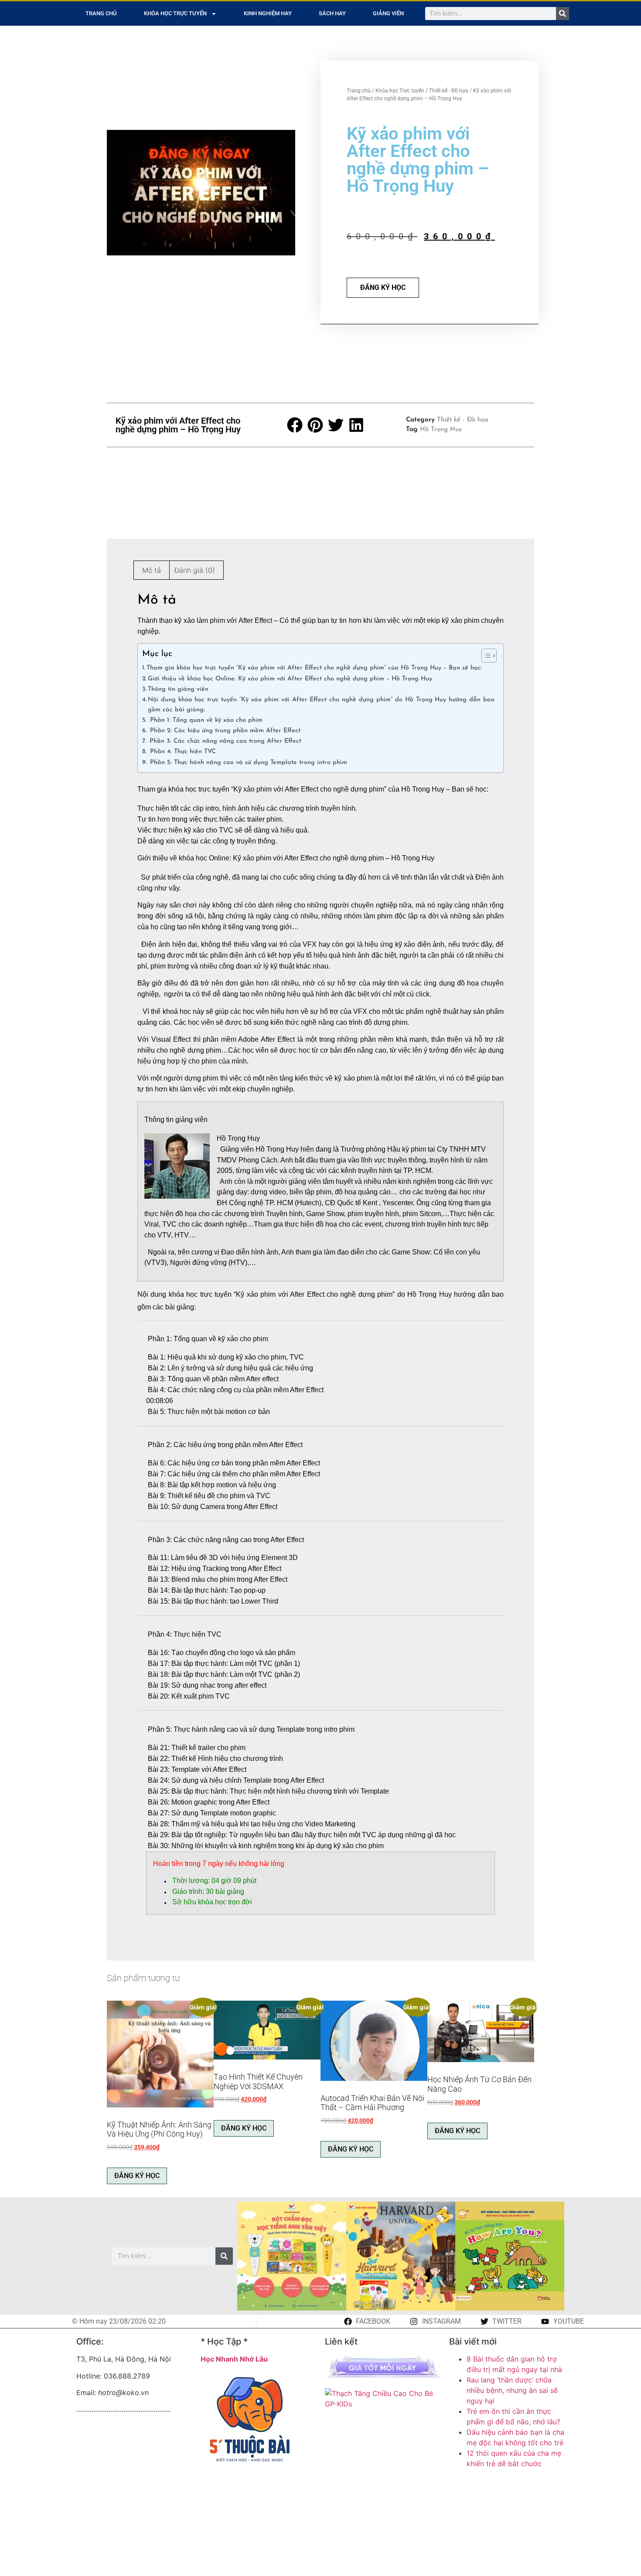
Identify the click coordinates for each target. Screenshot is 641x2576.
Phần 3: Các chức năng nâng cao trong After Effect (224, 741)
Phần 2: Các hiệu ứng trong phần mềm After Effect (224, 731)
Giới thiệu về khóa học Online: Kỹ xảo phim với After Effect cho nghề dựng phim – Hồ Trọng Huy (290, 679)
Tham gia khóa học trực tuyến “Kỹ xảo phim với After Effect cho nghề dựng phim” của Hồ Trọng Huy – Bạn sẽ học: (314, 668)
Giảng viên (388, 13)
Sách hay (332, 13)
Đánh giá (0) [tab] (195, 570)
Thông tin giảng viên (178, 689)
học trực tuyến (207, 789)
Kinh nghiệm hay (268, 13)
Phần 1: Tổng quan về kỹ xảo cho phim (205, 720)
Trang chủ (101, 13)
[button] (295, 425)
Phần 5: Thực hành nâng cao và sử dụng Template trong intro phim (247, 763)
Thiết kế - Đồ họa (449, 91)
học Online (213, 858)
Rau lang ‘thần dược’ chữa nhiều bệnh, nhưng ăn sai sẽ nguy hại (512, 2390)
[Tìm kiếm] (563, 14)
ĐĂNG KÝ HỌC (383, 287)
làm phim (211, 620)
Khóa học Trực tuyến (175, 13)
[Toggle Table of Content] (485, 656)
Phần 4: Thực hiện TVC (182, 752)
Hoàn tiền (168, 1864)
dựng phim (390, 1022)
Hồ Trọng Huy (441, 430)
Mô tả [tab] (152, 570)
